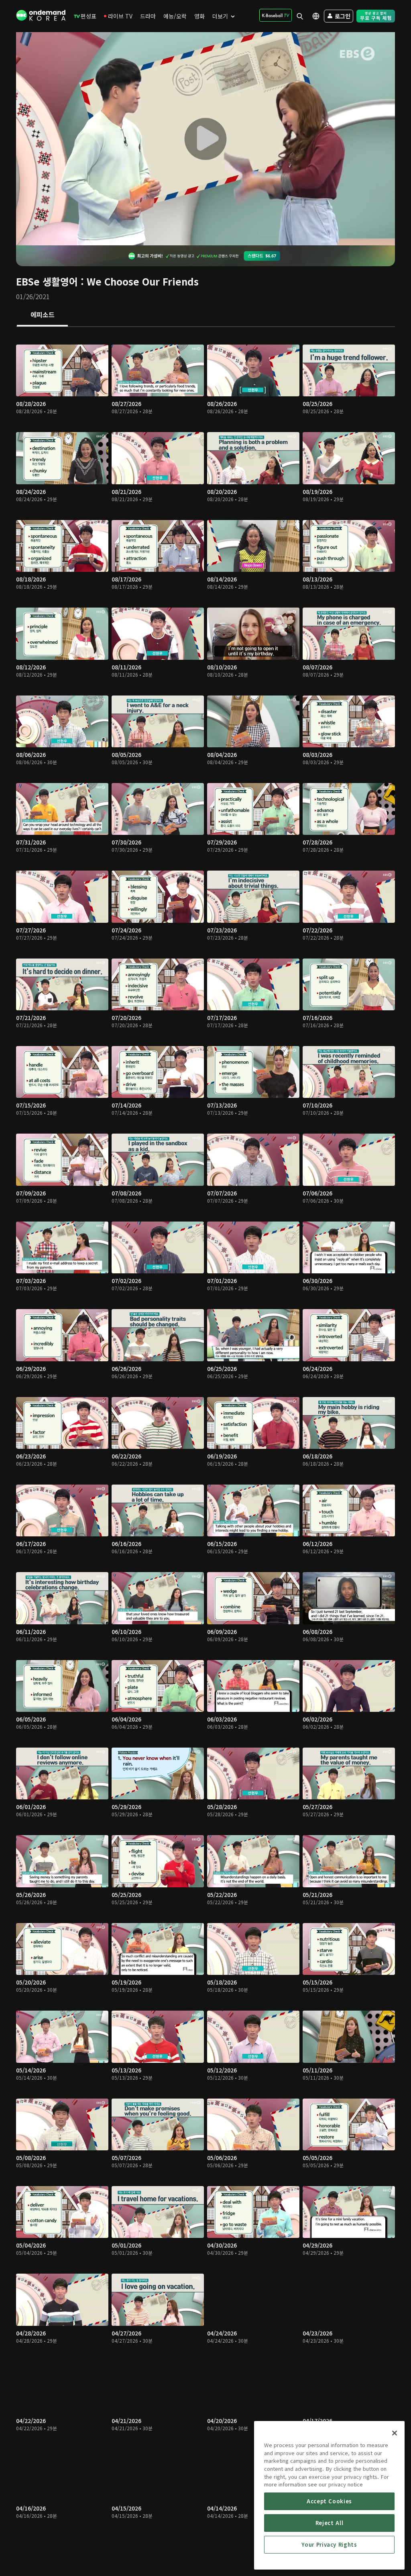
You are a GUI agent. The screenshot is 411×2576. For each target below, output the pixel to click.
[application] (205, 139)
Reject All (330, 2523)
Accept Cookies (329, 2501)
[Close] (395, 2433)
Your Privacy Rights (329, 2544)
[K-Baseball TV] (276, 15)
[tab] (42, 315)
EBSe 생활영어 (47, 281)
